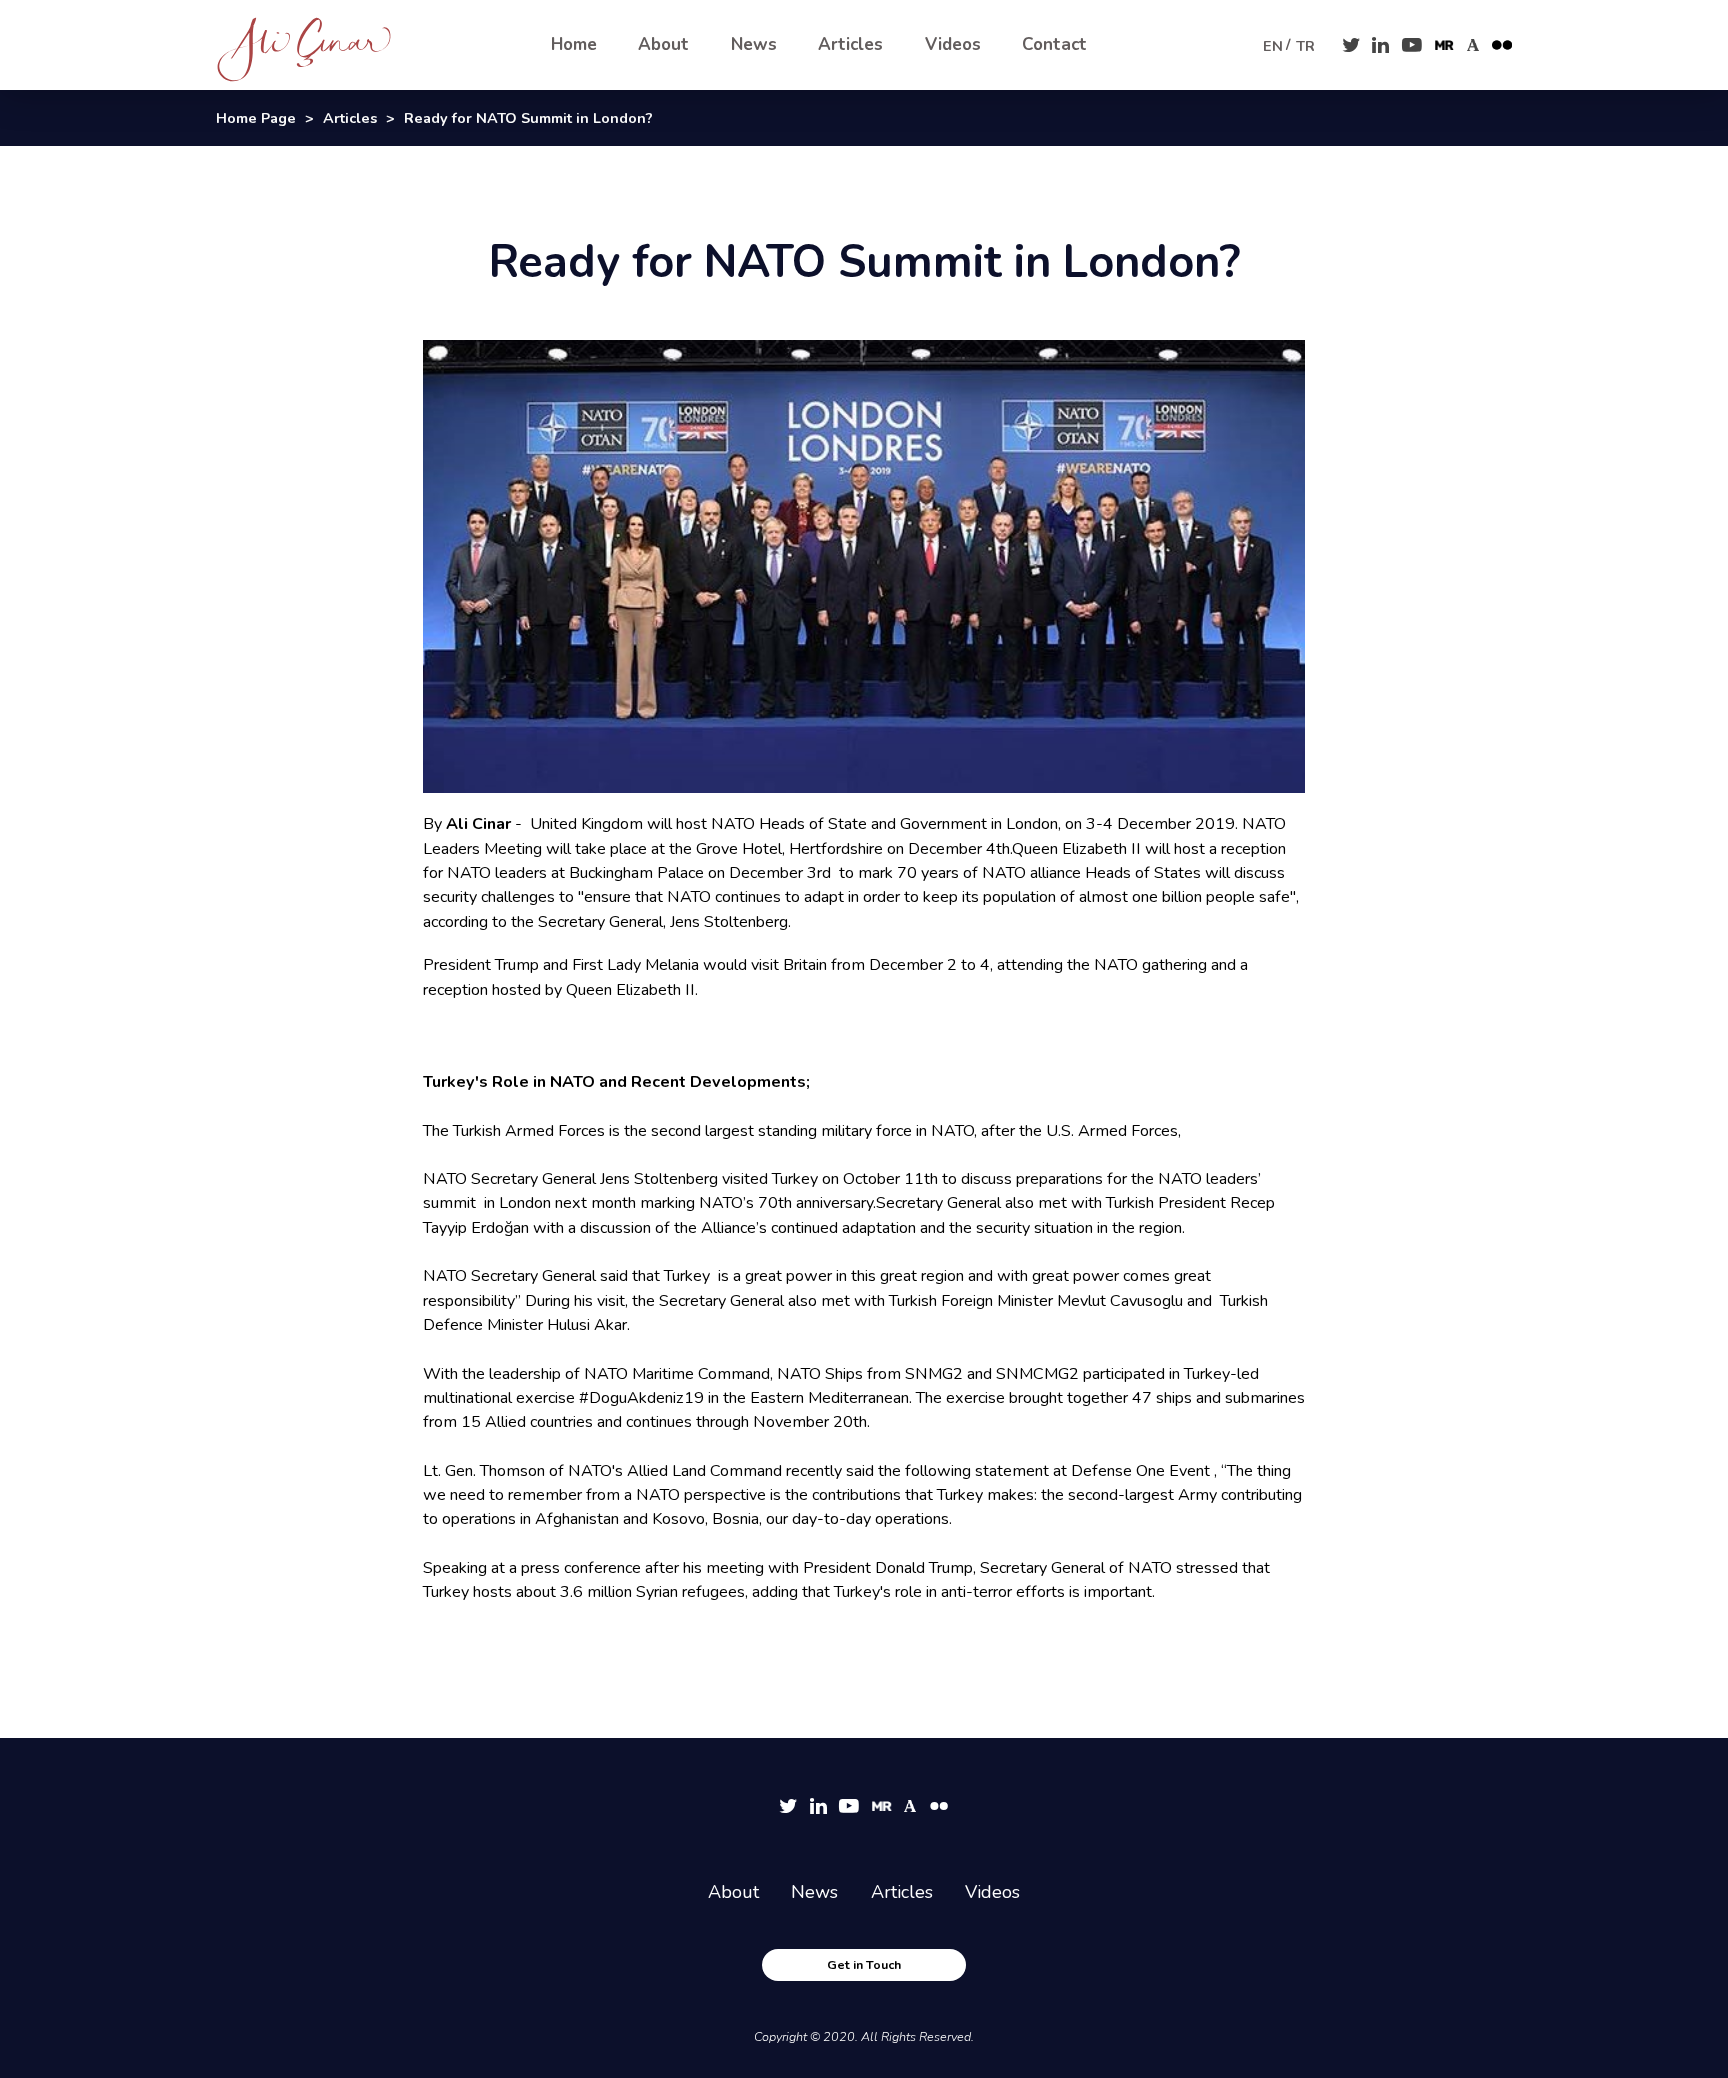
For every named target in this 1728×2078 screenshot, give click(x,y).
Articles (850, 44)
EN (1273, 46)
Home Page (256, 118)
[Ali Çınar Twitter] (1351, 45)
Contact (1054, 44)
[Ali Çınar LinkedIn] (1380, 45)
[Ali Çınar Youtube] (1412, 45)
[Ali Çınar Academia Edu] (910, 1806)
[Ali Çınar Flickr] (1502, 45)
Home (574, 44)
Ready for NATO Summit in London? (528, 118)
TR (1305, 46)
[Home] (328, 45)
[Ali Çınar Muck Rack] (1445, 45)
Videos (953, 44)
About (663, 44)
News (754, 44)
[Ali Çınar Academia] (1473, 45)
